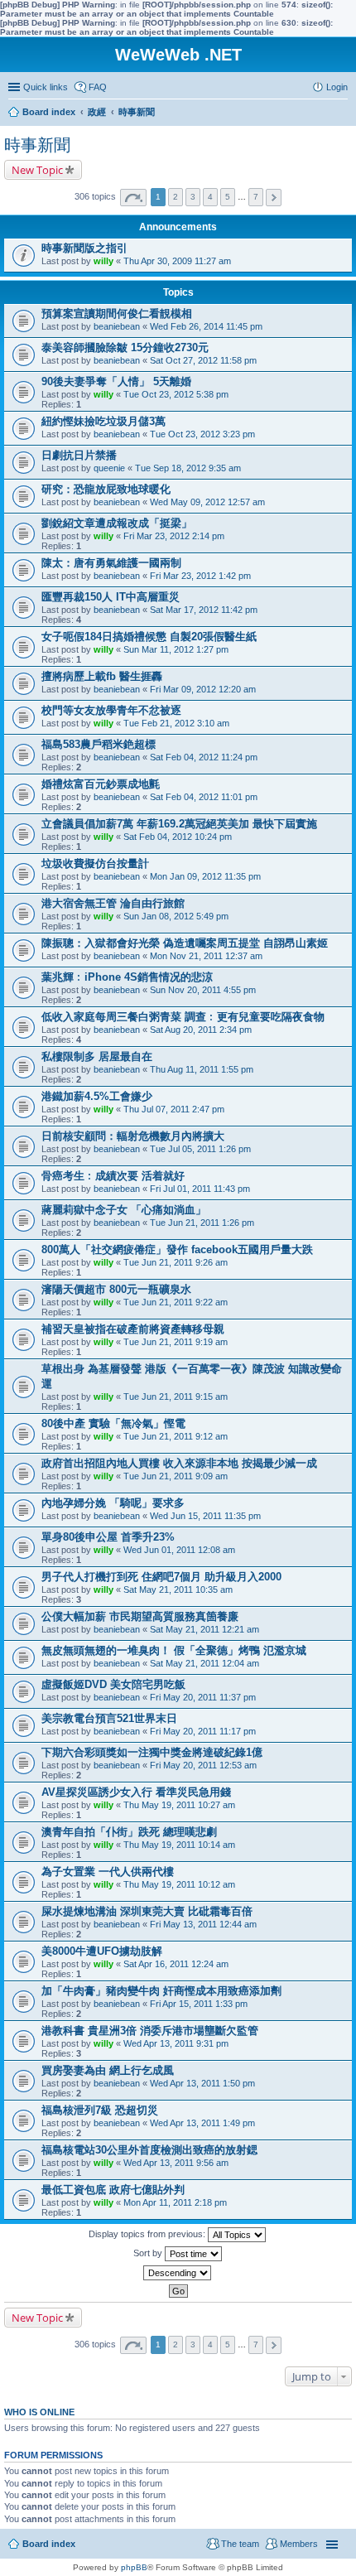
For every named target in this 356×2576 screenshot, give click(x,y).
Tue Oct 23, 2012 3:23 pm (202, 434)
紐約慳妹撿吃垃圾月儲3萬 (103, 421)
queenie (109, 468)
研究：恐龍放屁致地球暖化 (106, 489)
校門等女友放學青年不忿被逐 (111, 710)
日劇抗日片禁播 (79, 455)
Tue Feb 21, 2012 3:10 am (176, 723)
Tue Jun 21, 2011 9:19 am (176, 1342)
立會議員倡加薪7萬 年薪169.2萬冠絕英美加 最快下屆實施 (179, 824)
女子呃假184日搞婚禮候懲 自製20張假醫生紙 (149, 637)
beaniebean (117, 326)
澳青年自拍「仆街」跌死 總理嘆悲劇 (129, 1832)
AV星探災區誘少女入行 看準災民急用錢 (136, 1792)
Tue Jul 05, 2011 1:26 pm (200, 1149)
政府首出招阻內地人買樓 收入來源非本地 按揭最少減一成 (179, 1463)
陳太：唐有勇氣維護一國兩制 (111, 563)
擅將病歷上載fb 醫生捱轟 (102, 676)
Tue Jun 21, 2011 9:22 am (176, 1302)
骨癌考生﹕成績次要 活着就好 (113, 1176)
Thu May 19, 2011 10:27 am (179, 1805)
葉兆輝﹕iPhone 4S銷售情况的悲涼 (127, 977)
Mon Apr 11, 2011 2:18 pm (175, 2202)
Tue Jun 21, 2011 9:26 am (176, 1262)
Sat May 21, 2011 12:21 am (204, 1629)
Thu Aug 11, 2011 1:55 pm (202, 1069)
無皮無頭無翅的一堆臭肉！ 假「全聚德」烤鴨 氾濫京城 (174, 1650)
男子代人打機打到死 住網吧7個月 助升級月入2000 (161, 1577)
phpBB (134, 2567)
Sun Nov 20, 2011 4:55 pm (203, 990)
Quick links (46, 87)
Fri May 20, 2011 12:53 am (203, 1765)
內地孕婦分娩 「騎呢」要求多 (113, 1503)
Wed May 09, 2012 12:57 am (207, 502)
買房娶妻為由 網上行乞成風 (108, 2070)
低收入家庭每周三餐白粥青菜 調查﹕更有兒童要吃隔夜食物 (183, 1017)
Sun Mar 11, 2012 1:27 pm (176, 649)
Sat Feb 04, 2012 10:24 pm (178, 837)
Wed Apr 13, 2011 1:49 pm (202, 2123)
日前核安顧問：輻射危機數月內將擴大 (133, 1136)
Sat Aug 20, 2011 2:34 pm (201, 1030)
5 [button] (228, 197)
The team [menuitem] (240, 2544)
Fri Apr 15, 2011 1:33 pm (199, 2004)
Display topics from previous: (148, 2234)
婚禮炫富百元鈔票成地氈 (101, 784)
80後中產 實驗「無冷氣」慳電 (113, 1423)
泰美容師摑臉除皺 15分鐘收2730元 (125, 347)
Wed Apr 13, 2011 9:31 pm (176, 2043)
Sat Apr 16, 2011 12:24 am (176, 1964)
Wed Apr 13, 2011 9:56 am (176, 2163)
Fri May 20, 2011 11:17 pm (203, 1731)
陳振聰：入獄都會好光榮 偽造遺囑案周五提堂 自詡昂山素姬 (185, 943)
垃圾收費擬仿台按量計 (95, 863)
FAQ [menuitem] (98, 87)
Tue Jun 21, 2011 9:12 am (176, 1436)
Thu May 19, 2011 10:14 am (179, 1845)
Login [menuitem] (337, 87)
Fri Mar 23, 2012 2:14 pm (174, 536)
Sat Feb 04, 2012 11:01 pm (204, 797)
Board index (49, 2544)
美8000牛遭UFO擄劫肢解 (102, 1951)
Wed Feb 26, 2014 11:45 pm (206, 326)
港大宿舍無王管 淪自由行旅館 (113, 903)
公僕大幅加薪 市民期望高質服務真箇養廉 (140, 1616)
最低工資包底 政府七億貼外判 (113, 2190)
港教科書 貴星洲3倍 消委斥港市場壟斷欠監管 (150, 2031)
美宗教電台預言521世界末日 (109, 1718)
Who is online (39, 2412)
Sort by (149, 2253)
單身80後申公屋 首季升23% (108, 1537)
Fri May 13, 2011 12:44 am (203, 1924)
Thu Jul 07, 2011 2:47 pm (174, 1109)
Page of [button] (133, 198)
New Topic (37, 170)
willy (103, 261)
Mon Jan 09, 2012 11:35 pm (205, 876)
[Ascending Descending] (178, 2273)
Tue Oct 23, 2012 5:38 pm (176, 394)
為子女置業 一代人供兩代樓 (108, 1872)
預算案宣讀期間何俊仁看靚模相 (117, 314)
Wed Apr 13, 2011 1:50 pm (202, 2083)
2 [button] (176, 197)
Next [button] (274, 198)
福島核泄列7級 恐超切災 (100, 2110)
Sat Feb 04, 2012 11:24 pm (204, 757)
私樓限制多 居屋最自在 (97, 1056)
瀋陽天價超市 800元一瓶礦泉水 (116, 1289)
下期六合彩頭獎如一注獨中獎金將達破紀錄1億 (152, 1752)
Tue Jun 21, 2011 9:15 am (176, 1397)
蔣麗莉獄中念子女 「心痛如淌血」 (124, 1210)
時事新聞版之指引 (84, 248)
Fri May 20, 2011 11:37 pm (203, 1697)
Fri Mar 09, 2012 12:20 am (203, 689)
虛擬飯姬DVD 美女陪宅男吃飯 (113, 1684)
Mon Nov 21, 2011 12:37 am (206, 956)
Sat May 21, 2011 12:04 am (204, 1663)
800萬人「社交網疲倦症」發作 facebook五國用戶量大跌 (177, 1249)
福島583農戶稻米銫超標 (99, 744)
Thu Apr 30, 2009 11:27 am (177, 261)
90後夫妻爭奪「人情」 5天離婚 (116, 381)
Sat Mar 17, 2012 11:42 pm (204, 610)
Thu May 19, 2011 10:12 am (179, 1884)
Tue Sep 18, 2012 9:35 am (188, 468)
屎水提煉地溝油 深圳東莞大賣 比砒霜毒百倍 (147, 1911)
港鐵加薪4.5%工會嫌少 (97, 1096)
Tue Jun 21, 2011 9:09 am (176, 1476)
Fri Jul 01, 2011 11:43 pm (200, 1189)
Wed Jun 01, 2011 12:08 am (179, 1550)
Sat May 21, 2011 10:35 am (178, 1589)
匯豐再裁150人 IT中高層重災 (111, 597)
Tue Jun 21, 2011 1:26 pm (202, 1223)
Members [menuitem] (299, 2544)
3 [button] (193, 197)
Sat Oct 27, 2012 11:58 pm (203, 360)
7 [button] (256, 197)
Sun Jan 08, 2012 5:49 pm (176, 916)
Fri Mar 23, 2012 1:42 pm (200, 576)
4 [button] (210, 197)
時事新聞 (37, 145)
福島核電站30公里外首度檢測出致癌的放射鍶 (149, 2150)
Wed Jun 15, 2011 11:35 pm (205, 1516)
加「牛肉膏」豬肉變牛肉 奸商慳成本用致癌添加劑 (161, 1991)
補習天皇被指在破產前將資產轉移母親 (133, 1329)
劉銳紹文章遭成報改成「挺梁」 (117, 523)
